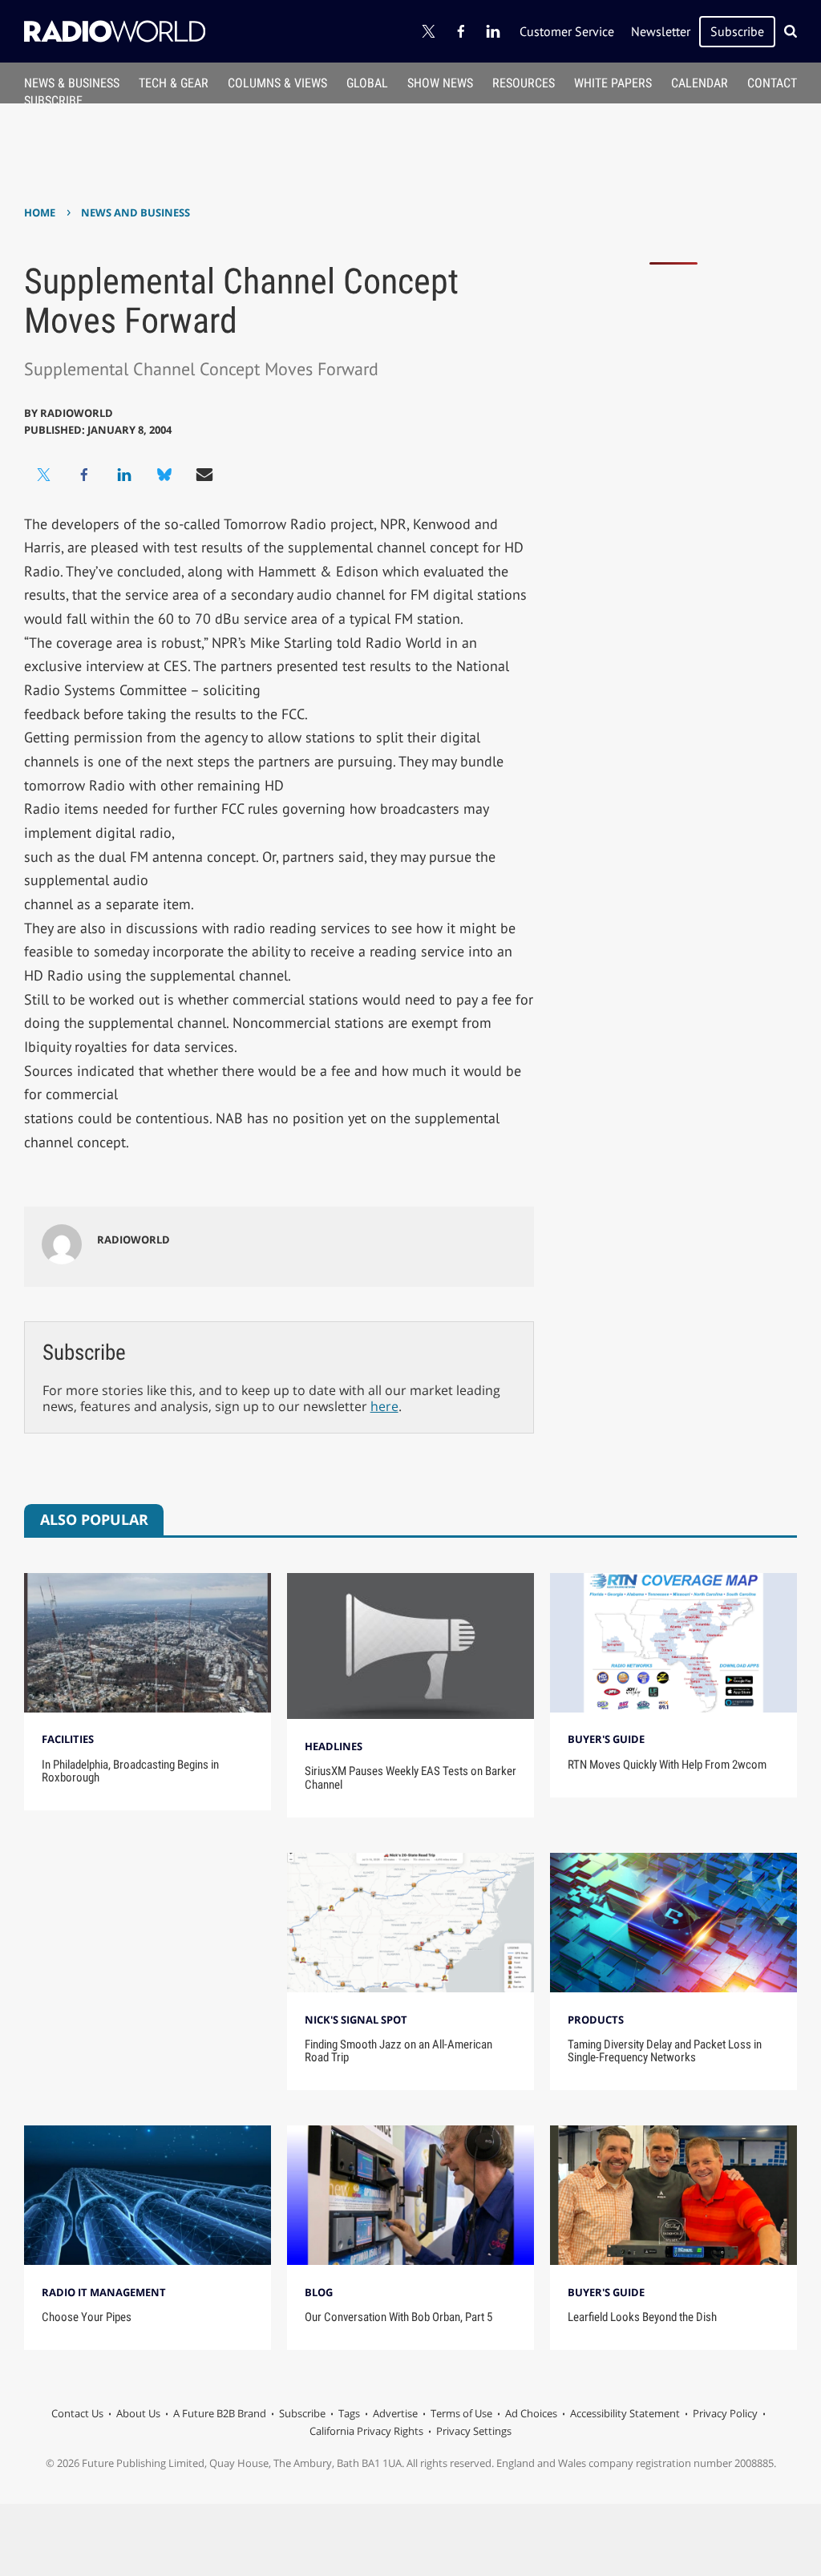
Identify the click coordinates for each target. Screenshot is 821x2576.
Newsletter (661, 31)
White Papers (613, 83)
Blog (319, 2292)
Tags (349, 2413)
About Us (138, 2413)
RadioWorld (77, 413)
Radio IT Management (104, 2292)
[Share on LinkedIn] (124, 475)
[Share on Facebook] (84, 475)
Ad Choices (531, 2413)
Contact (772, 83)
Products (596, 2020)
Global (367, 83)
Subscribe (737, 31)
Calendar (700, 83)
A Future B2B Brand (220, 2413)
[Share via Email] (204, 475)
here (384, 1406)
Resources (524, 83)
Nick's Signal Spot (356, 2020)
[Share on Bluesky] (164, 475)
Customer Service (567, 31)
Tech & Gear (174, 83)
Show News (440, 83)
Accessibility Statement (625, 2413)
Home (40, 212)
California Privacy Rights (366, 2431)
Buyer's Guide (606, 1739)
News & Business (72, 83)
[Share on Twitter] (44, 475)
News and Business (135, 212)
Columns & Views (277, 83)
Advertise (395, 2413)
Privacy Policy (725, 2413)
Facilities (68, 1739)
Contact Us (77, 2413)
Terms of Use (461, 2413)
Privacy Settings (474, 2431)
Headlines (334, 1746)
